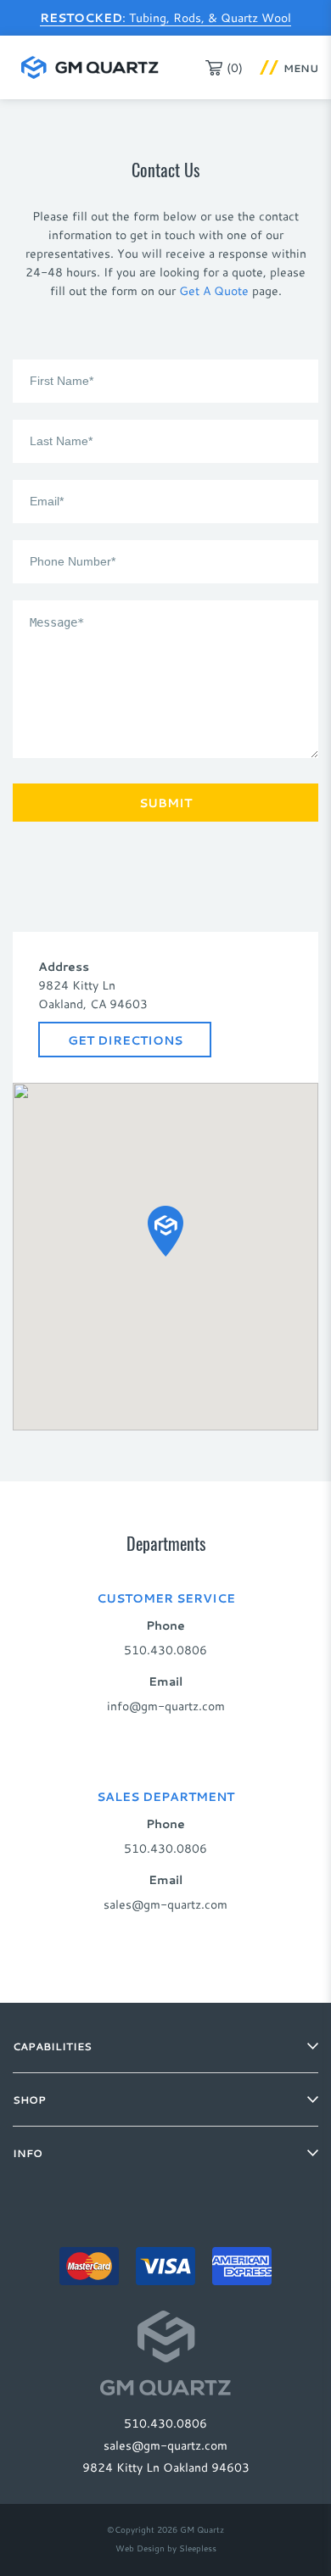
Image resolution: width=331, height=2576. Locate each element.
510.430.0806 (165, 1650)
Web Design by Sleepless (166, 2548)
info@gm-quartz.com (166, 1706)
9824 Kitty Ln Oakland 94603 (166, 2467)
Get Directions (125, 1040)
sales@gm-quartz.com (165, 1904)
